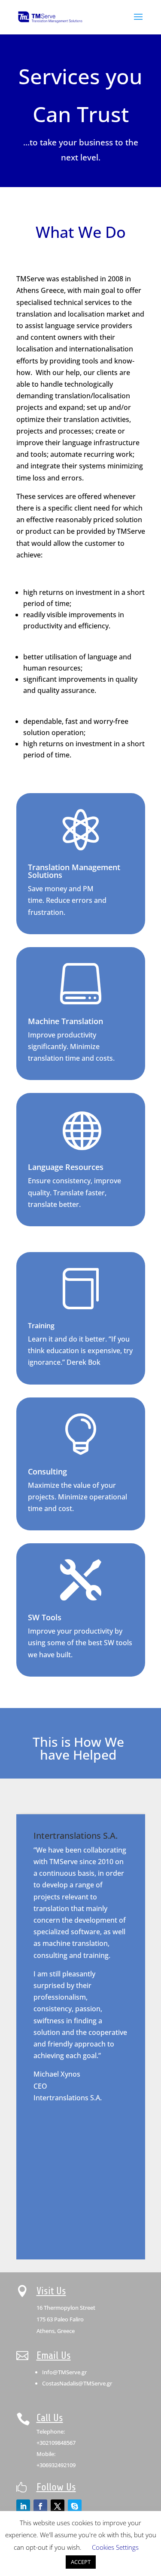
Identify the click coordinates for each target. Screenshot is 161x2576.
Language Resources (66, 1167)
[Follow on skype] (75, 2506)
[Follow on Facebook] (40, 2506)
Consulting (47, 1471)
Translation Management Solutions (74, 871)
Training (41, 1326)
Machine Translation (65, 1021)
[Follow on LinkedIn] (23, 2506)
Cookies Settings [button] (115, 2547)
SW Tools (45, 1617)
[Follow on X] (58, 2506)
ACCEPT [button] (81, 2562)
